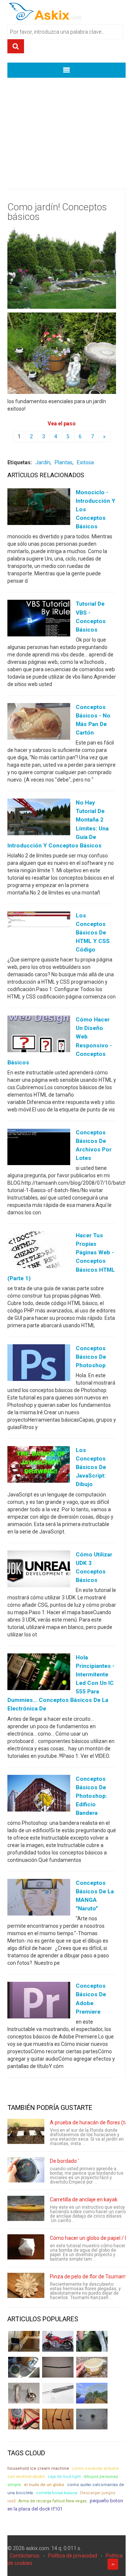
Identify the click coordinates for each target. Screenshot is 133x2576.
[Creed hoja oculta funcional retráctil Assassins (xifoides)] (58, 2393)
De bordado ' (64, 2161)
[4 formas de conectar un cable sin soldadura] (58, 2419)
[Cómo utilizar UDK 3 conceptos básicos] (39, 1570)
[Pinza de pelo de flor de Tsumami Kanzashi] (26, 2285)
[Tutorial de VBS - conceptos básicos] (39, 620)
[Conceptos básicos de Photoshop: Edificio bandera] (39, 1794)
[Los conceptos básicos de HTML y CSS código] (39, 931)
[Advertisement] (66, 128)
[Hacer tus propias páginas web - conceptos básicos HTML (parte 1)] (39, 1251)
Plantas (64, 462)
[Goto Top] (113, 2564)
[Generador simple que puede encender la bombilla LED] (92, 2419)
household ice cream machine (38, 2468)
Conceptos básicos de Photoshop (91, 1357)
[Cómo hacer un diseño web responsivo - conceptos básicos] (39, 1036)
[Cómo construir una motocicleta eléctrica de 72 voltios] (58, 2341)
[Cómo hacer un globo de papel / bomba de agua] (26, 2247)
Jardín (43, 462)
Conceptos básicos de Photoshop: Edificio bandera (91, 1796)
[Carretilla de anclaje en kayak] (26, 2208)
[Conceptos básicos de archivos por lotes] (39, 1148)
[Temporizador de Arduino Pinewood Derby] (24, 2341)
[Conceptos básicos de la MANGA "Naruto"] (39, 1899)
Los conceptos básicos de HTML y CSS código (93, 933)
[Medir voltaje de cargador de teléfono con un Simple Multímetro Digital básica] (24, 2419)
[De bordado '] (26, 2170)
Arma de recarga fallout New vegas (53, 2501)
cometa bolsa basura (57, 2493)
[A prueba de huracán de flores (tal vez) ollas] (26, 2131)
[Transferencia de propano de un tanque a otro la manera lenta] (24, 2367)
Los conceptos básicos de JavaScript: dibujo (91, 1467)
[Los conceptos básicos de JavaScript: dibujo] (39, 1466)
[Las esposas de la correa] (58, 2367)
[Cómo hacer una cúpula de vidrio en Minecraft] (92, 2393)
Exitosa (85, 462)
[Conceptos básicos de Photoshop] (39, 1364)
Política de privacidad (73, 2556)
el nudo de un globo (44, 2485)
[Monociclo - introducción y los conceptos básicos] (39, 508)
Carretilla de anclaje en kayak (84, 2199)
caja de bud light (64, 2477)
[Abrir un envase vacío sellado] (92, 2367)
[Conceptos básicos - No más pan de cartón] (39, 723)
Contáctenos (25, 2556)
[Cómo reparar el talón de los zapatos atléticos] (92, 2341)
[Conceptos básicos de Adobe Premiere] (39, 2002)
